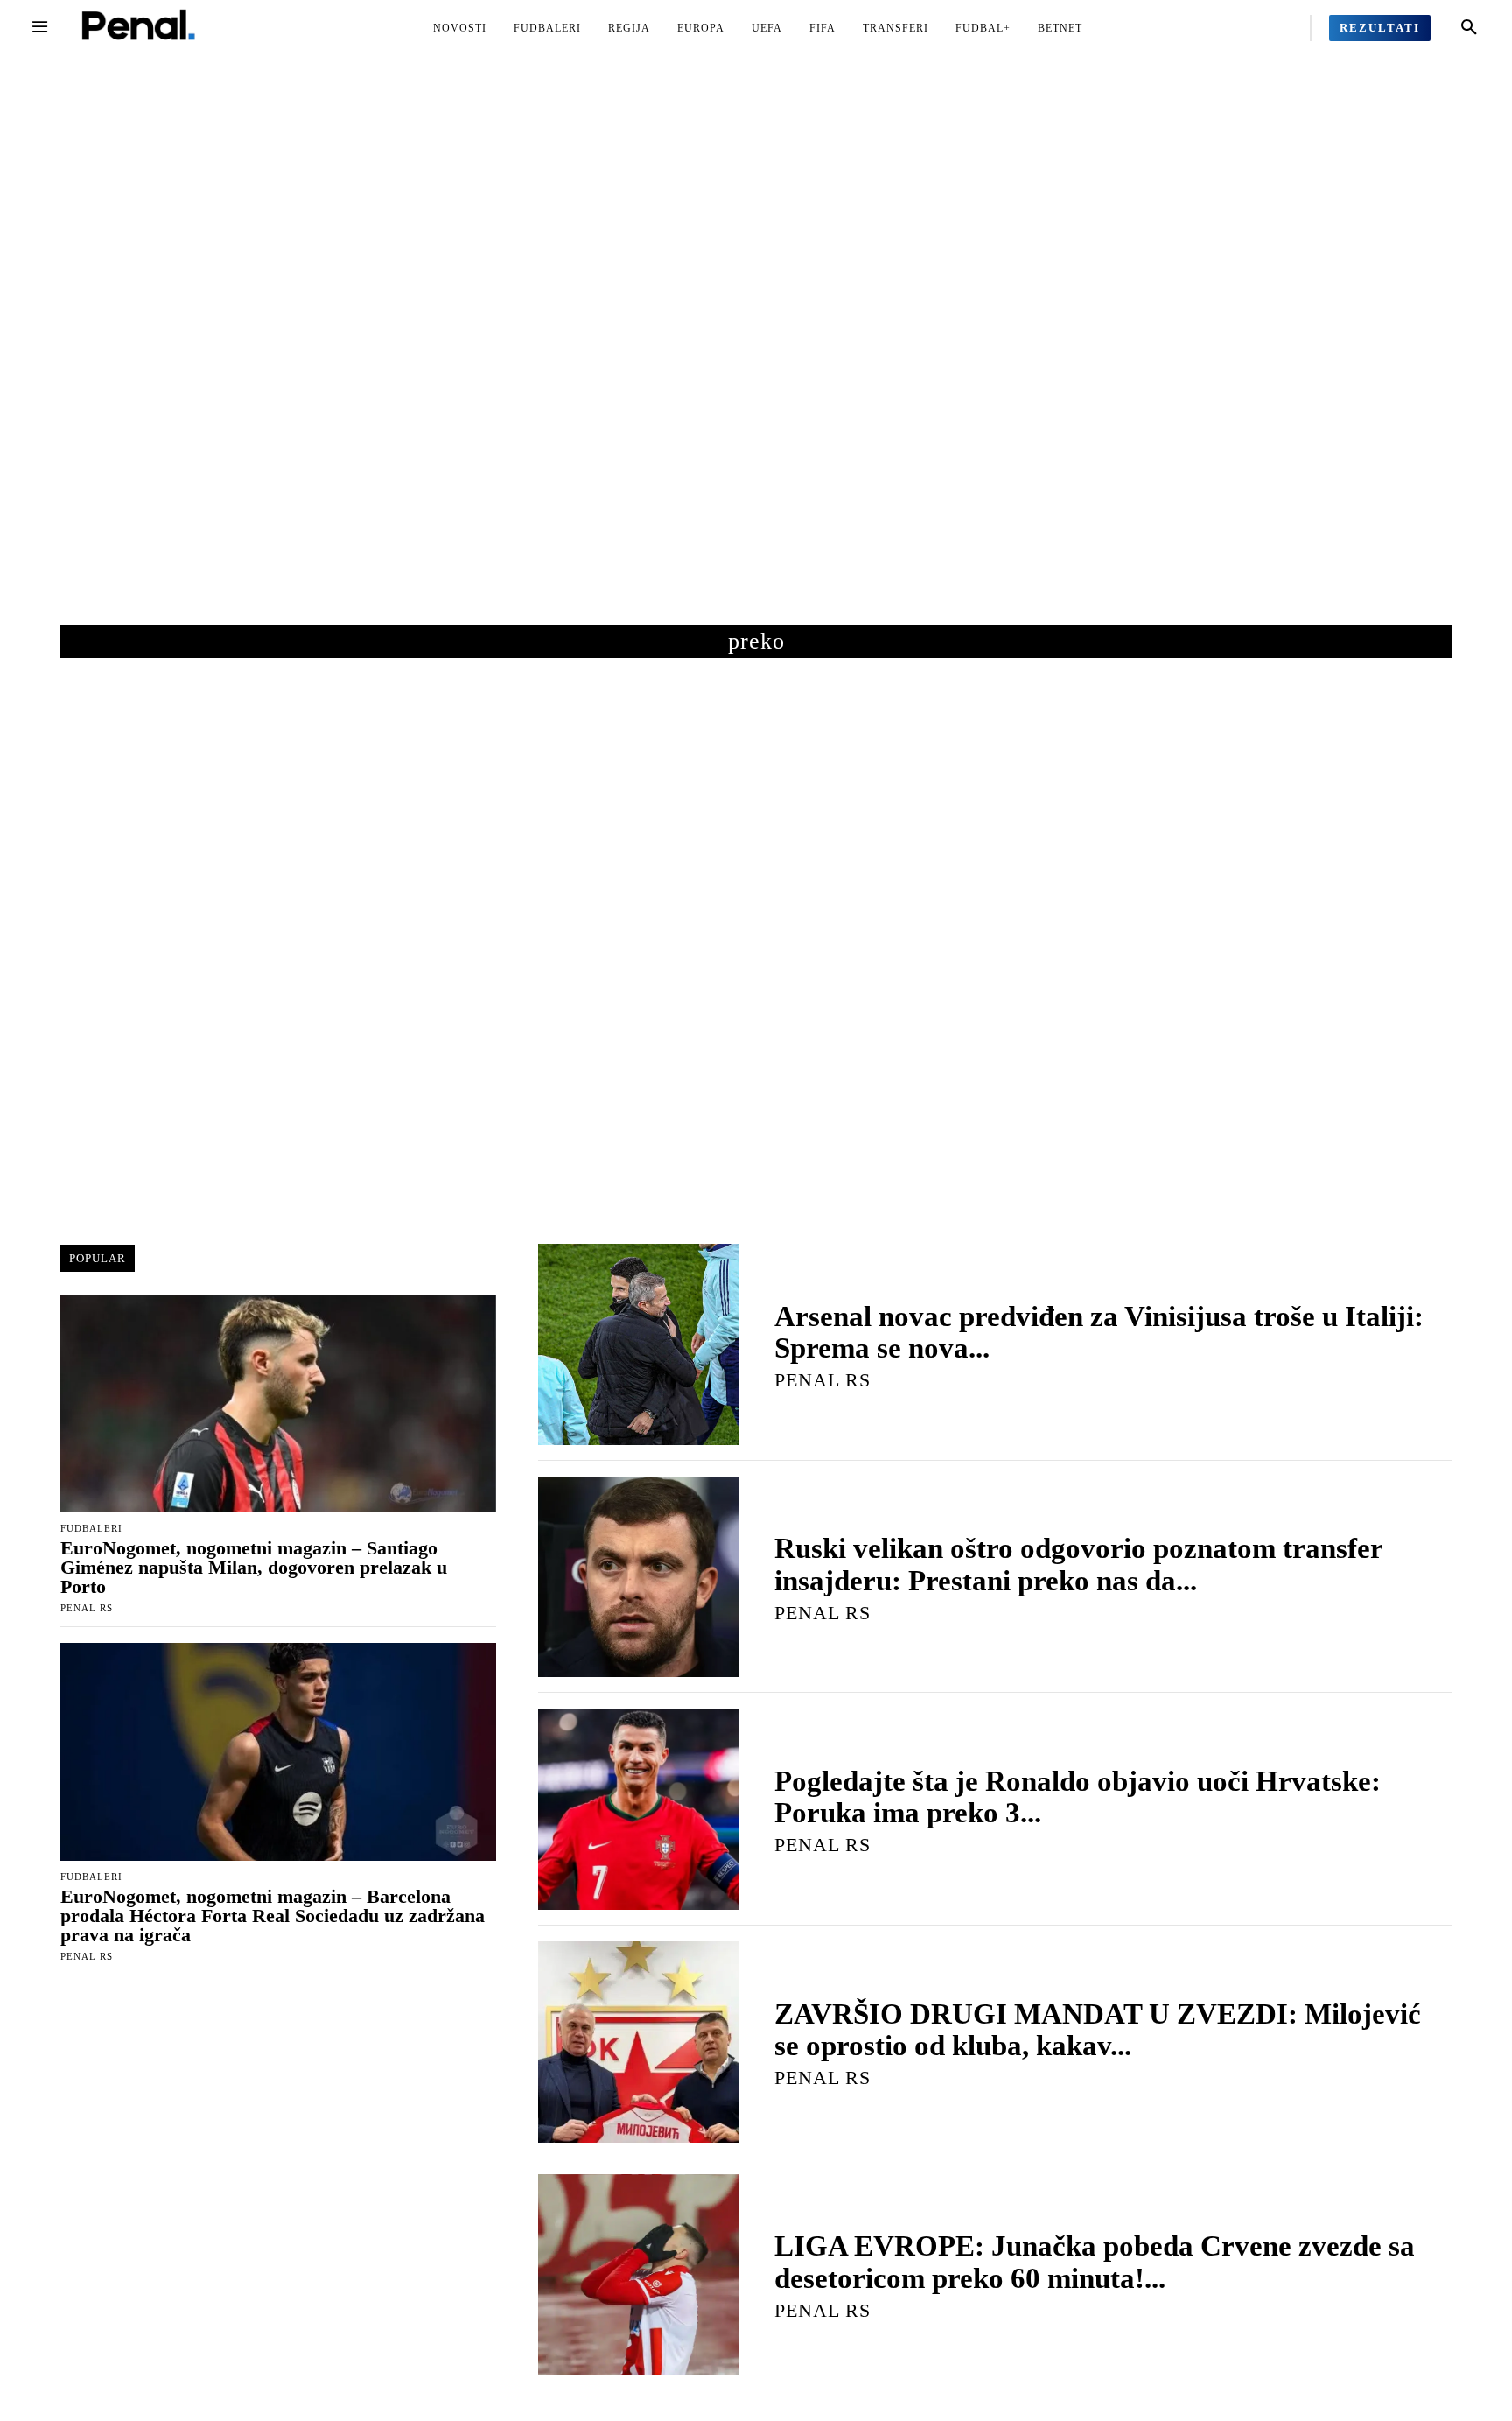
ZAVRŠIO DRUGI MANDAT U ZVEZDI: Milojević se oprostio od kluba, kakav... (1098, 2030)
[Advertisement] (756, 358)
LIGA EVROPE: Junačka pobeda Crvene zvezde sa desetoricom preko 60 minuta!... (1095, 2262)
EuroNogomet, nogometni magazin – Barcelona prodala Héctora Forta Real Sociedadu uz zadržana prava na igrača (273, 1916)
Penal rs (87, 1608)
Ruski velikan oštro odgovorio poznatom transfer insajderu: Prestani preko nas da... (1078, 1564)
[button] (1469, 28)
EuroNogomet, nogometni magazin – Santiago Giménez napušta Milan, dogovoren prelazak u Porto (254, 1567)
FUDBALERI (91, 1529)
